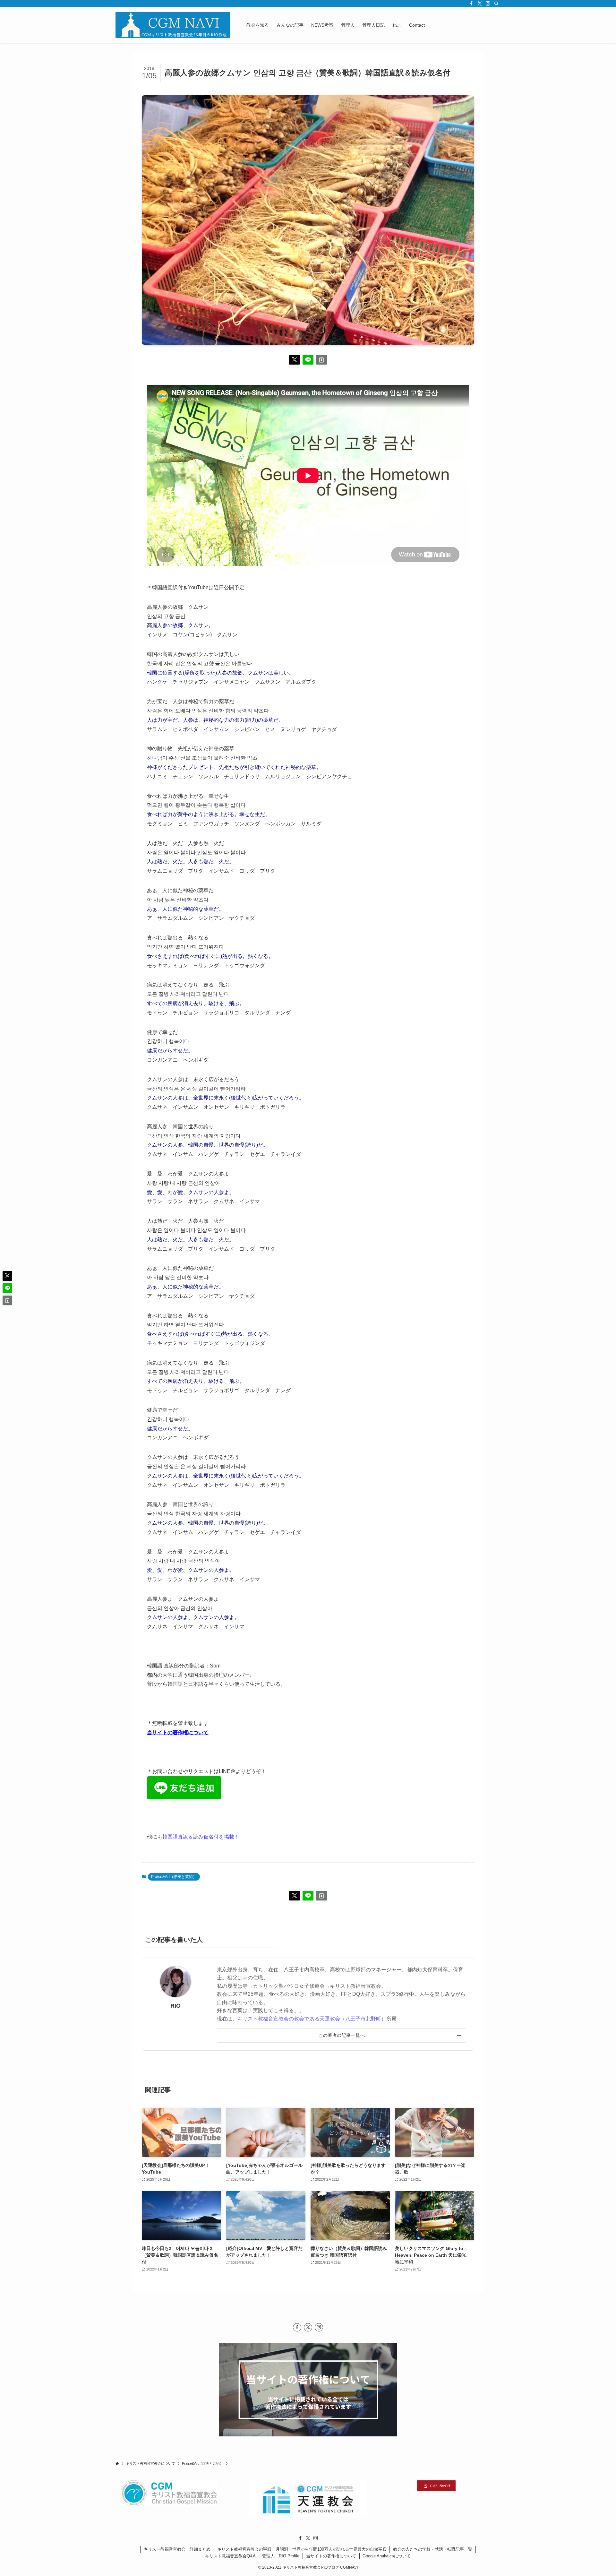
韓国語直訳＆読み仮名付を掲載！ (201, 1837)
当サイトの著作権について (178, 1732)
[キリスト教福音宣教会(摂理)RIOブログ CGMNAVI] (173, 25)
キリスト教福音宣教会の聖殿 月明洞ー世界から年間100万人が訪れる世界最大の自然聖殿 (302, 2549)
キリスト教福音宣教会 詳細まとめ (177, 2549)
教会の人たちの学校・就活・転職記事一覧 (433, 2549)
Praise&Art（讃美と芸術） (174, 1877)
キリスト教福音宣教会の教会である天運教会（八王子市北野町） (312, 2019)
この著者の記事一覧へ (342, 2035)
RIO (175, 2006)
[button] (295, 360)
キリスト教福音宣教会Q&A (230, 2556)
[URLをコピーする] (321, 360)
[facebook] (471, 4)
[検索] (496, 4)
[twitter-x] (480, 4)
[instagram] (488, 4)
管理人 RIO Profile (281, 2556)
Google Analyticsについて (387, 2556)
